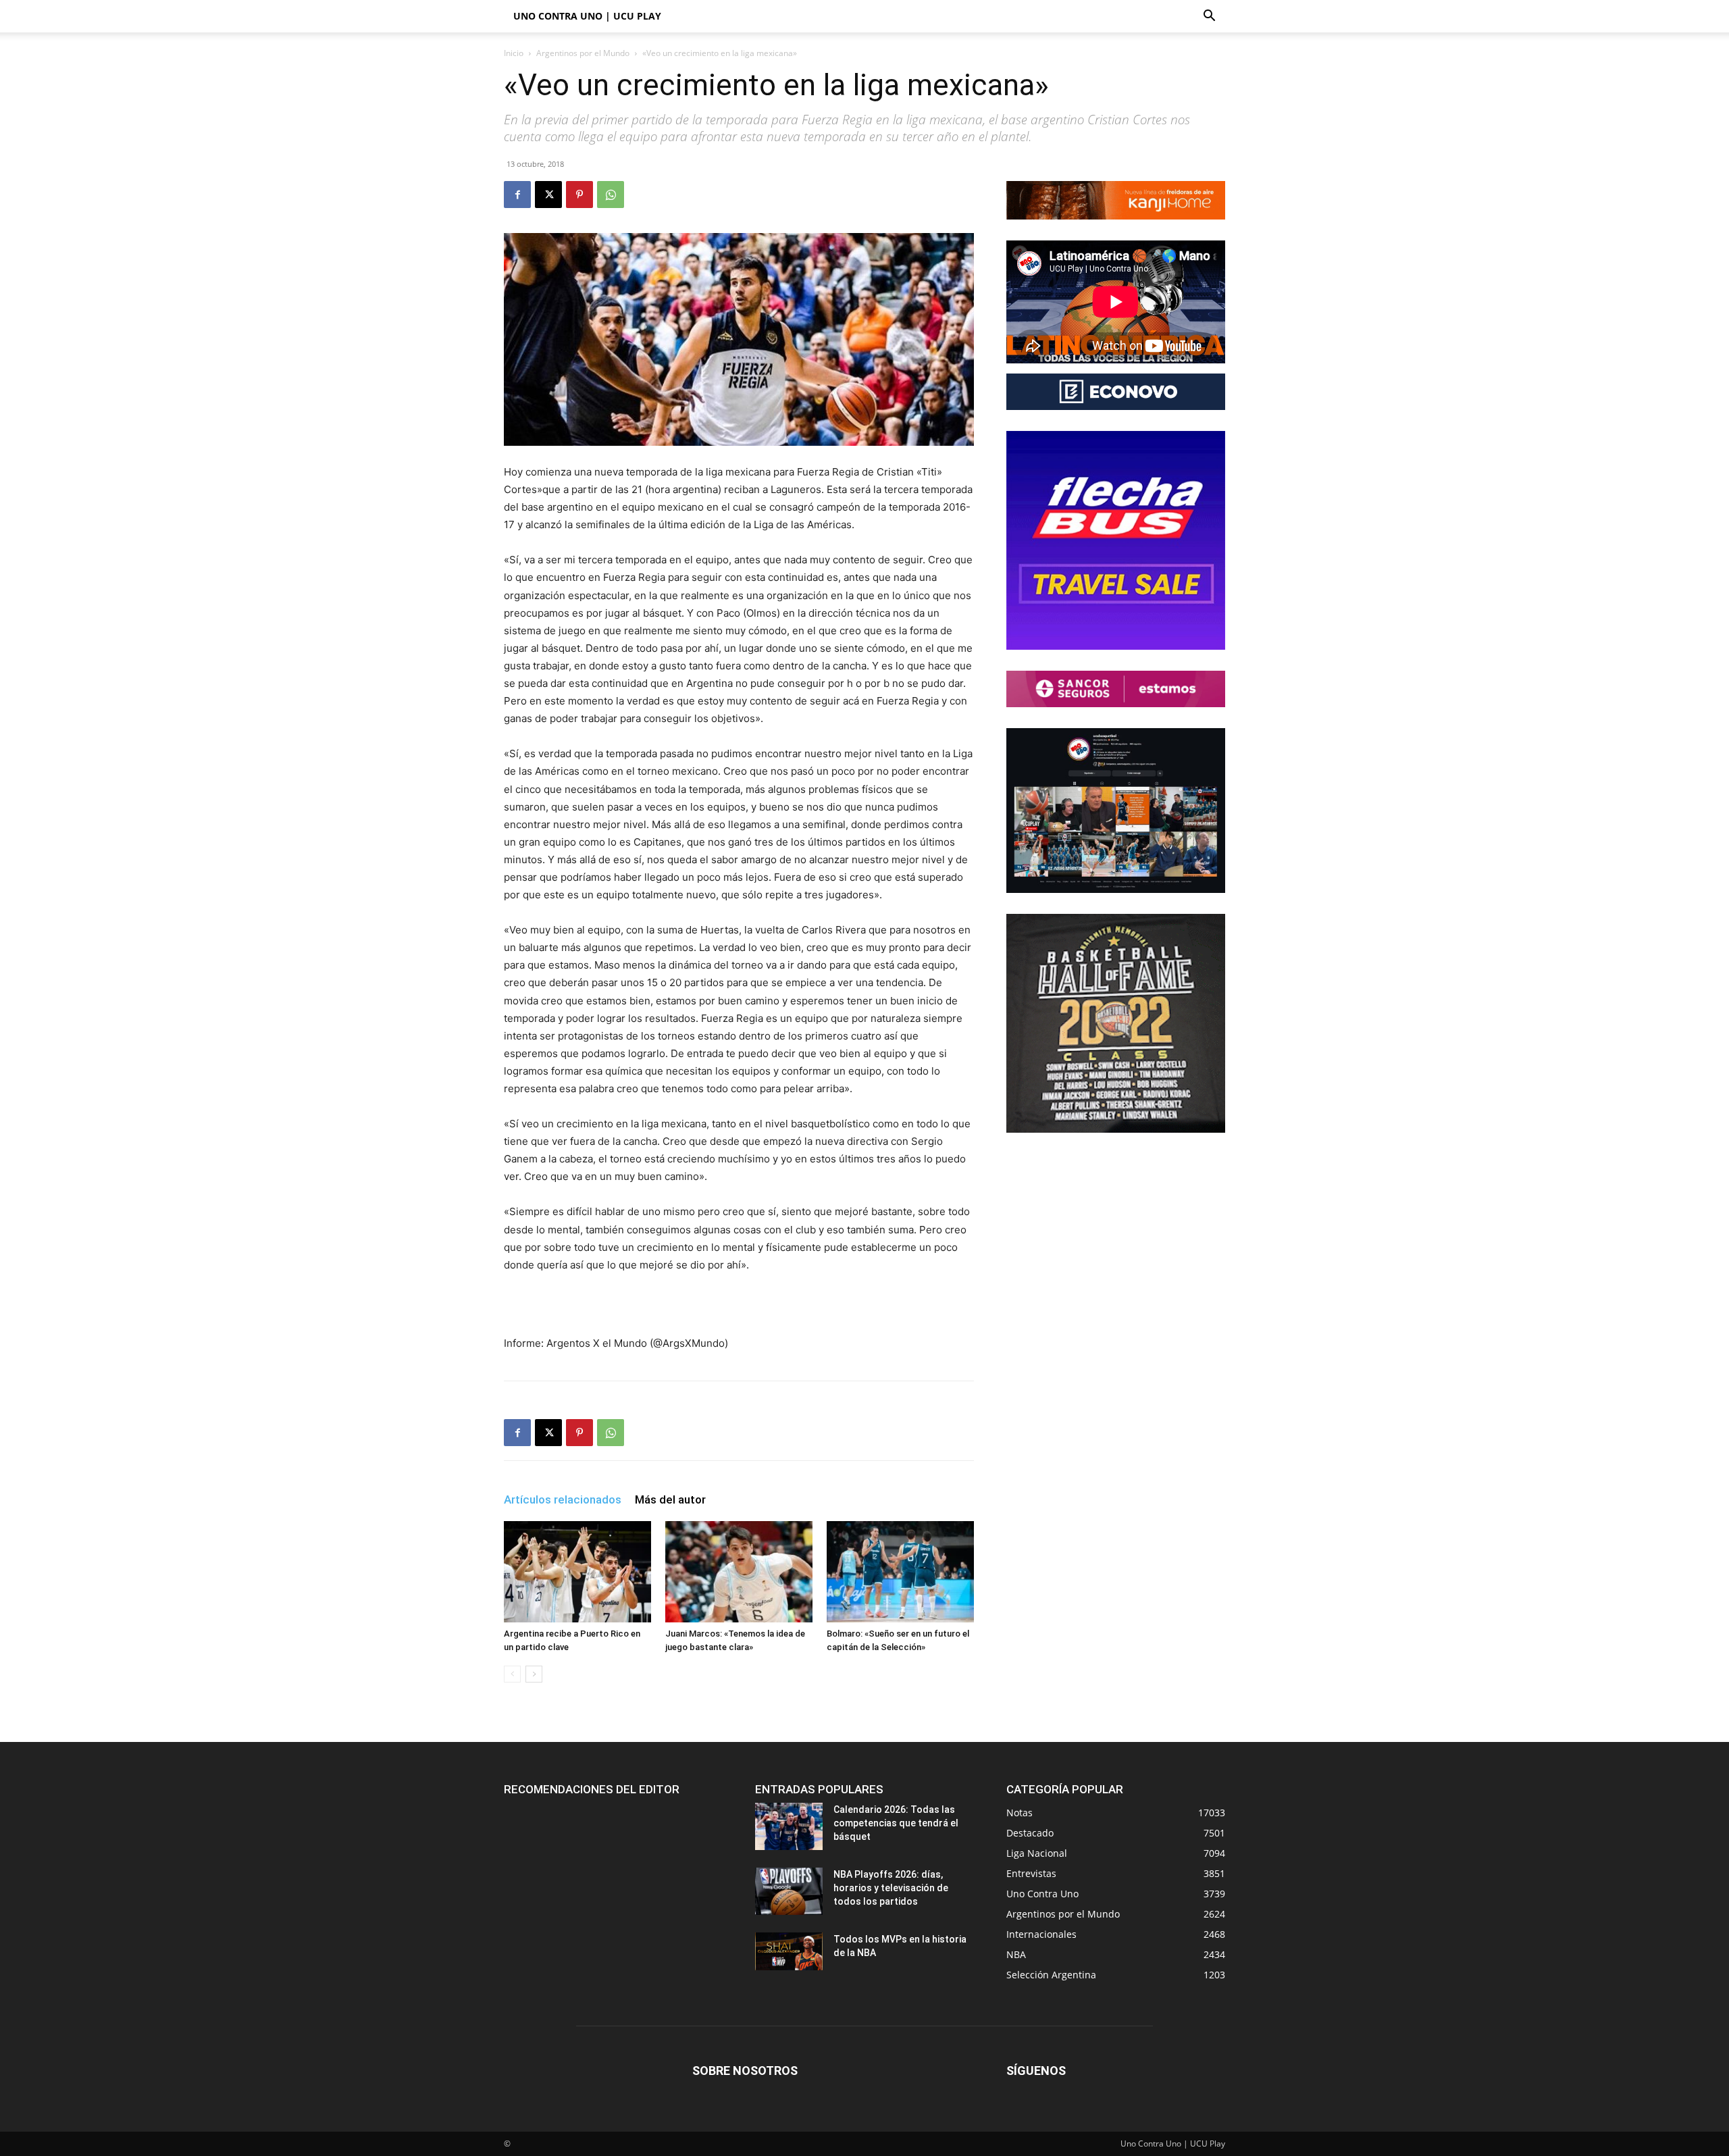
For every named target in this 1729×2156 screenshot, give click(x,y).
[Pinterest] (579, 195)
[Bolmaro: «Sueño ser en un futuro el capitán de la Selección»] (900, 1572)
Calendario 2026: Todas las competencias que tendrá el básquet (896, 1823)
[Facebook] (517, 195)
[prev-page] (512, 1674)
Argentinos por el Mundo (583, 53)
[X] (548, 195)
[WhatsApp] (611, 195)
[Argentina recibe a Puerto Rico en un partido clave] (577, 1572)
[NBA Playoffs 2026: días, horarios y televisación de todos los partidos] (789, 1891)
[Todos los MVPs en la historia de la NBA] (789, 1951)
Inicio (514, 53)
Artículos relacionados (563, 1499)
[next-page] (534, 1674)
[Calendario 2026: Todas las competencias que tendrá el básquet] (789, 1826)
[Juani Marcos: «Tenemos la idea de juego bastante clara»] (739, 1572)
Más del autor (670, 1499)
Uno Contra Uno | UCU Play (587, 16)
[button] (1209, 17)
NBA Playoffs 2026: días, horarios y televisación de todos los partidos (891, 1888)
